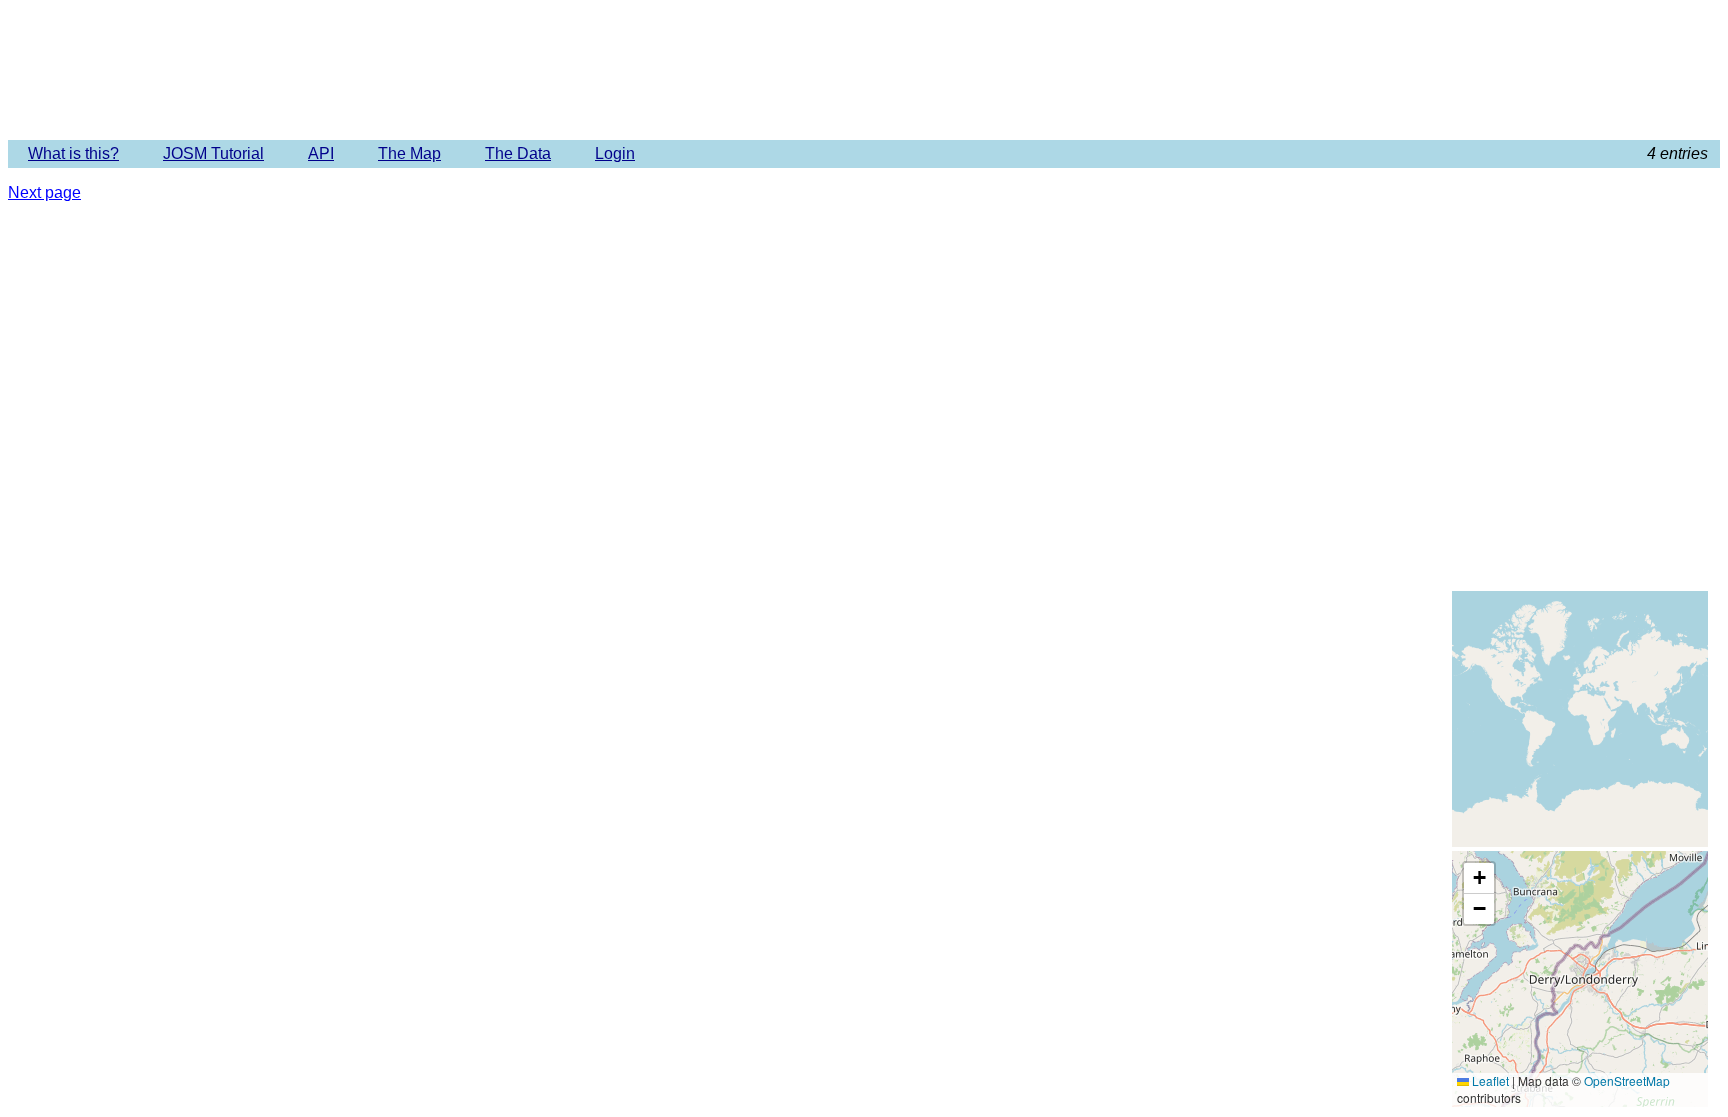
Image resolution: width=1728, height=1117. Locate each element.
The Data (518, 153)
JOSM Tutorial (213, 153)
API (321, 153)
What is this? (73, 153)
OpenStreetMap (1627, 1080)
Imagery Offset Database (864, 69)
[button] (1479, 878)
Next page (44, 192)
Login (615, 153)
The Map (409, 153)
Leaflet (1489, 1080)
